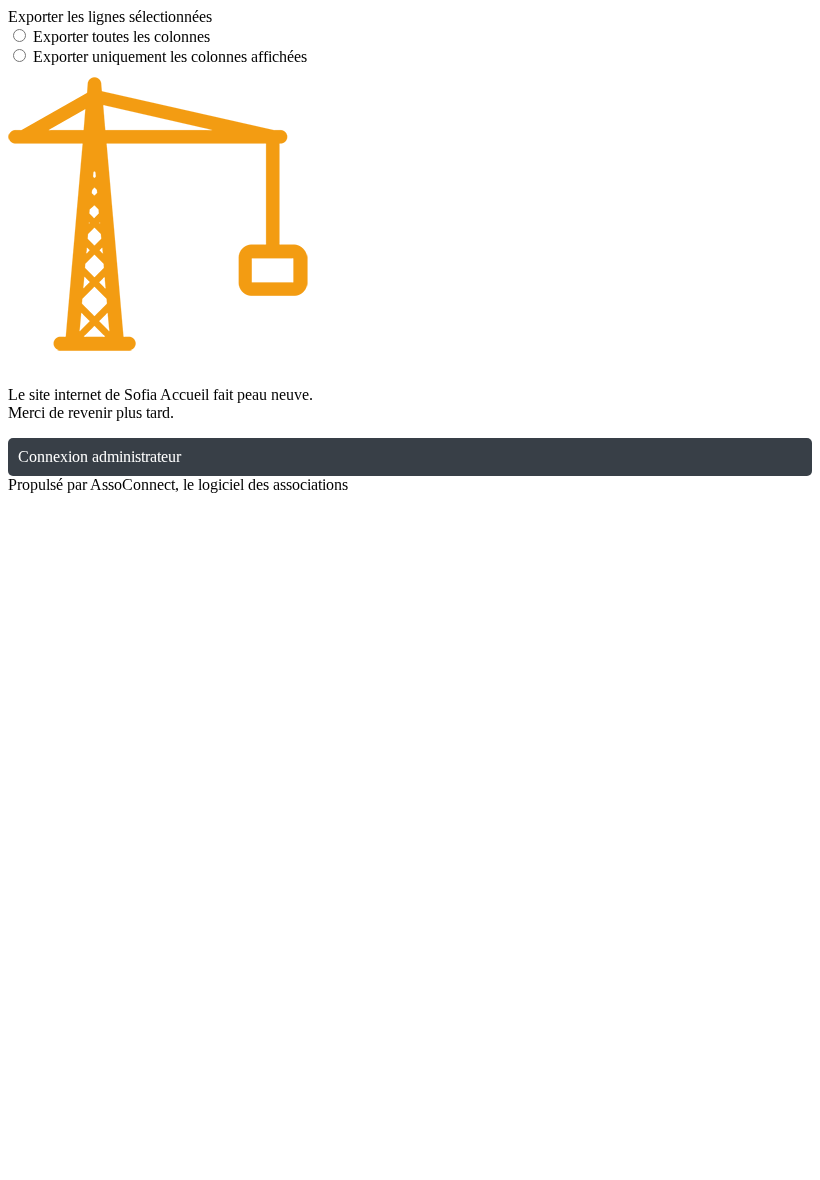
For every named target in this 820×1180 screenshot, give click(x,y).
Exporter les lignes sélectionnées (110, 16)
